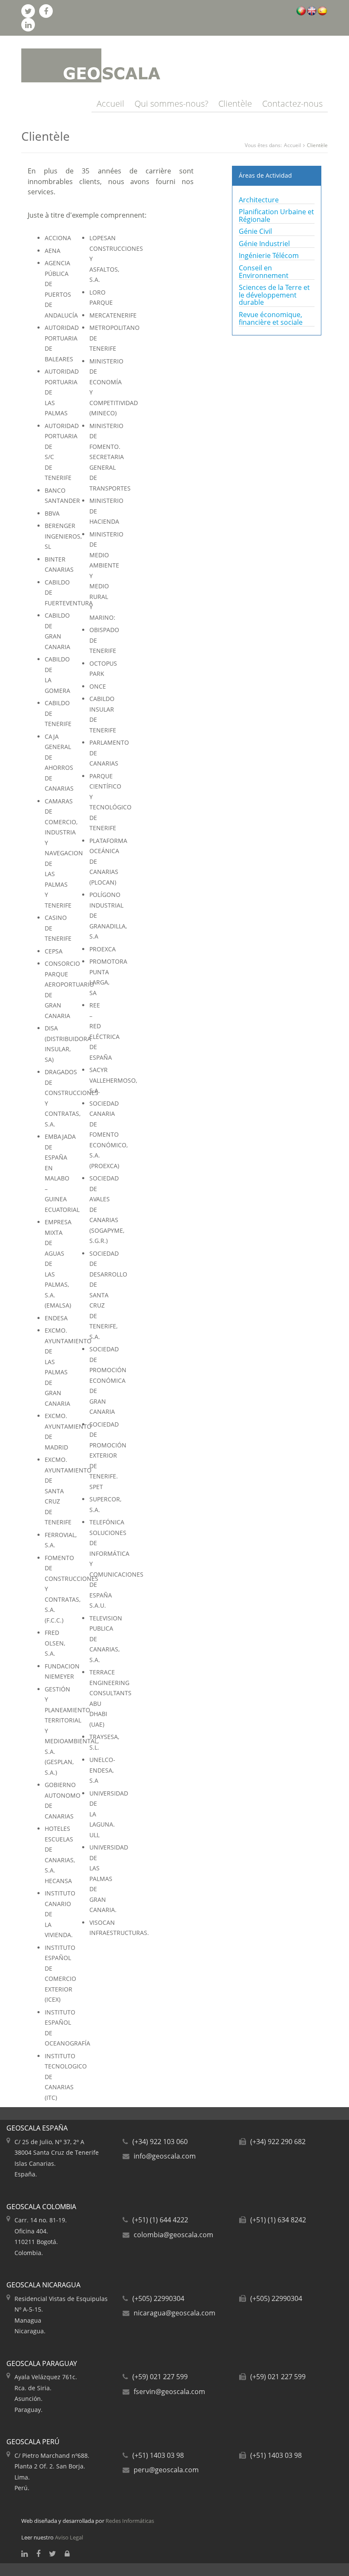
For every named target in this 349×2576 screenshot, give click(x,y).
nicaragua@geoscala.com (174, 2313)
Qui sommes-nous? (171, 104)
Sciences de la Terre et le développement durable (274, 295)
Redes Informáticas (130, 2521)
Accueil (110, 104)
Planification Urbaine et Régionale (276, 216)
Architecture (259, 200)
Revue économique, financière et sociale (271, 318)
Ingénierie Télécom (269, 255)
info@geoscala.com (165, 2156)
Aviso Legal (69, 2537)
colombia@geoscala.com (173, 2235)
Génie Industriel (264, 244)
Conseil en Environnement (264, 272)
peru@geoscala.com (166, 2470)
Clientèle (235, 104)
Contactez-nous (292, 104)
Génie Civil (255, 231)
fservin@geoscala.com (169, 2392)
